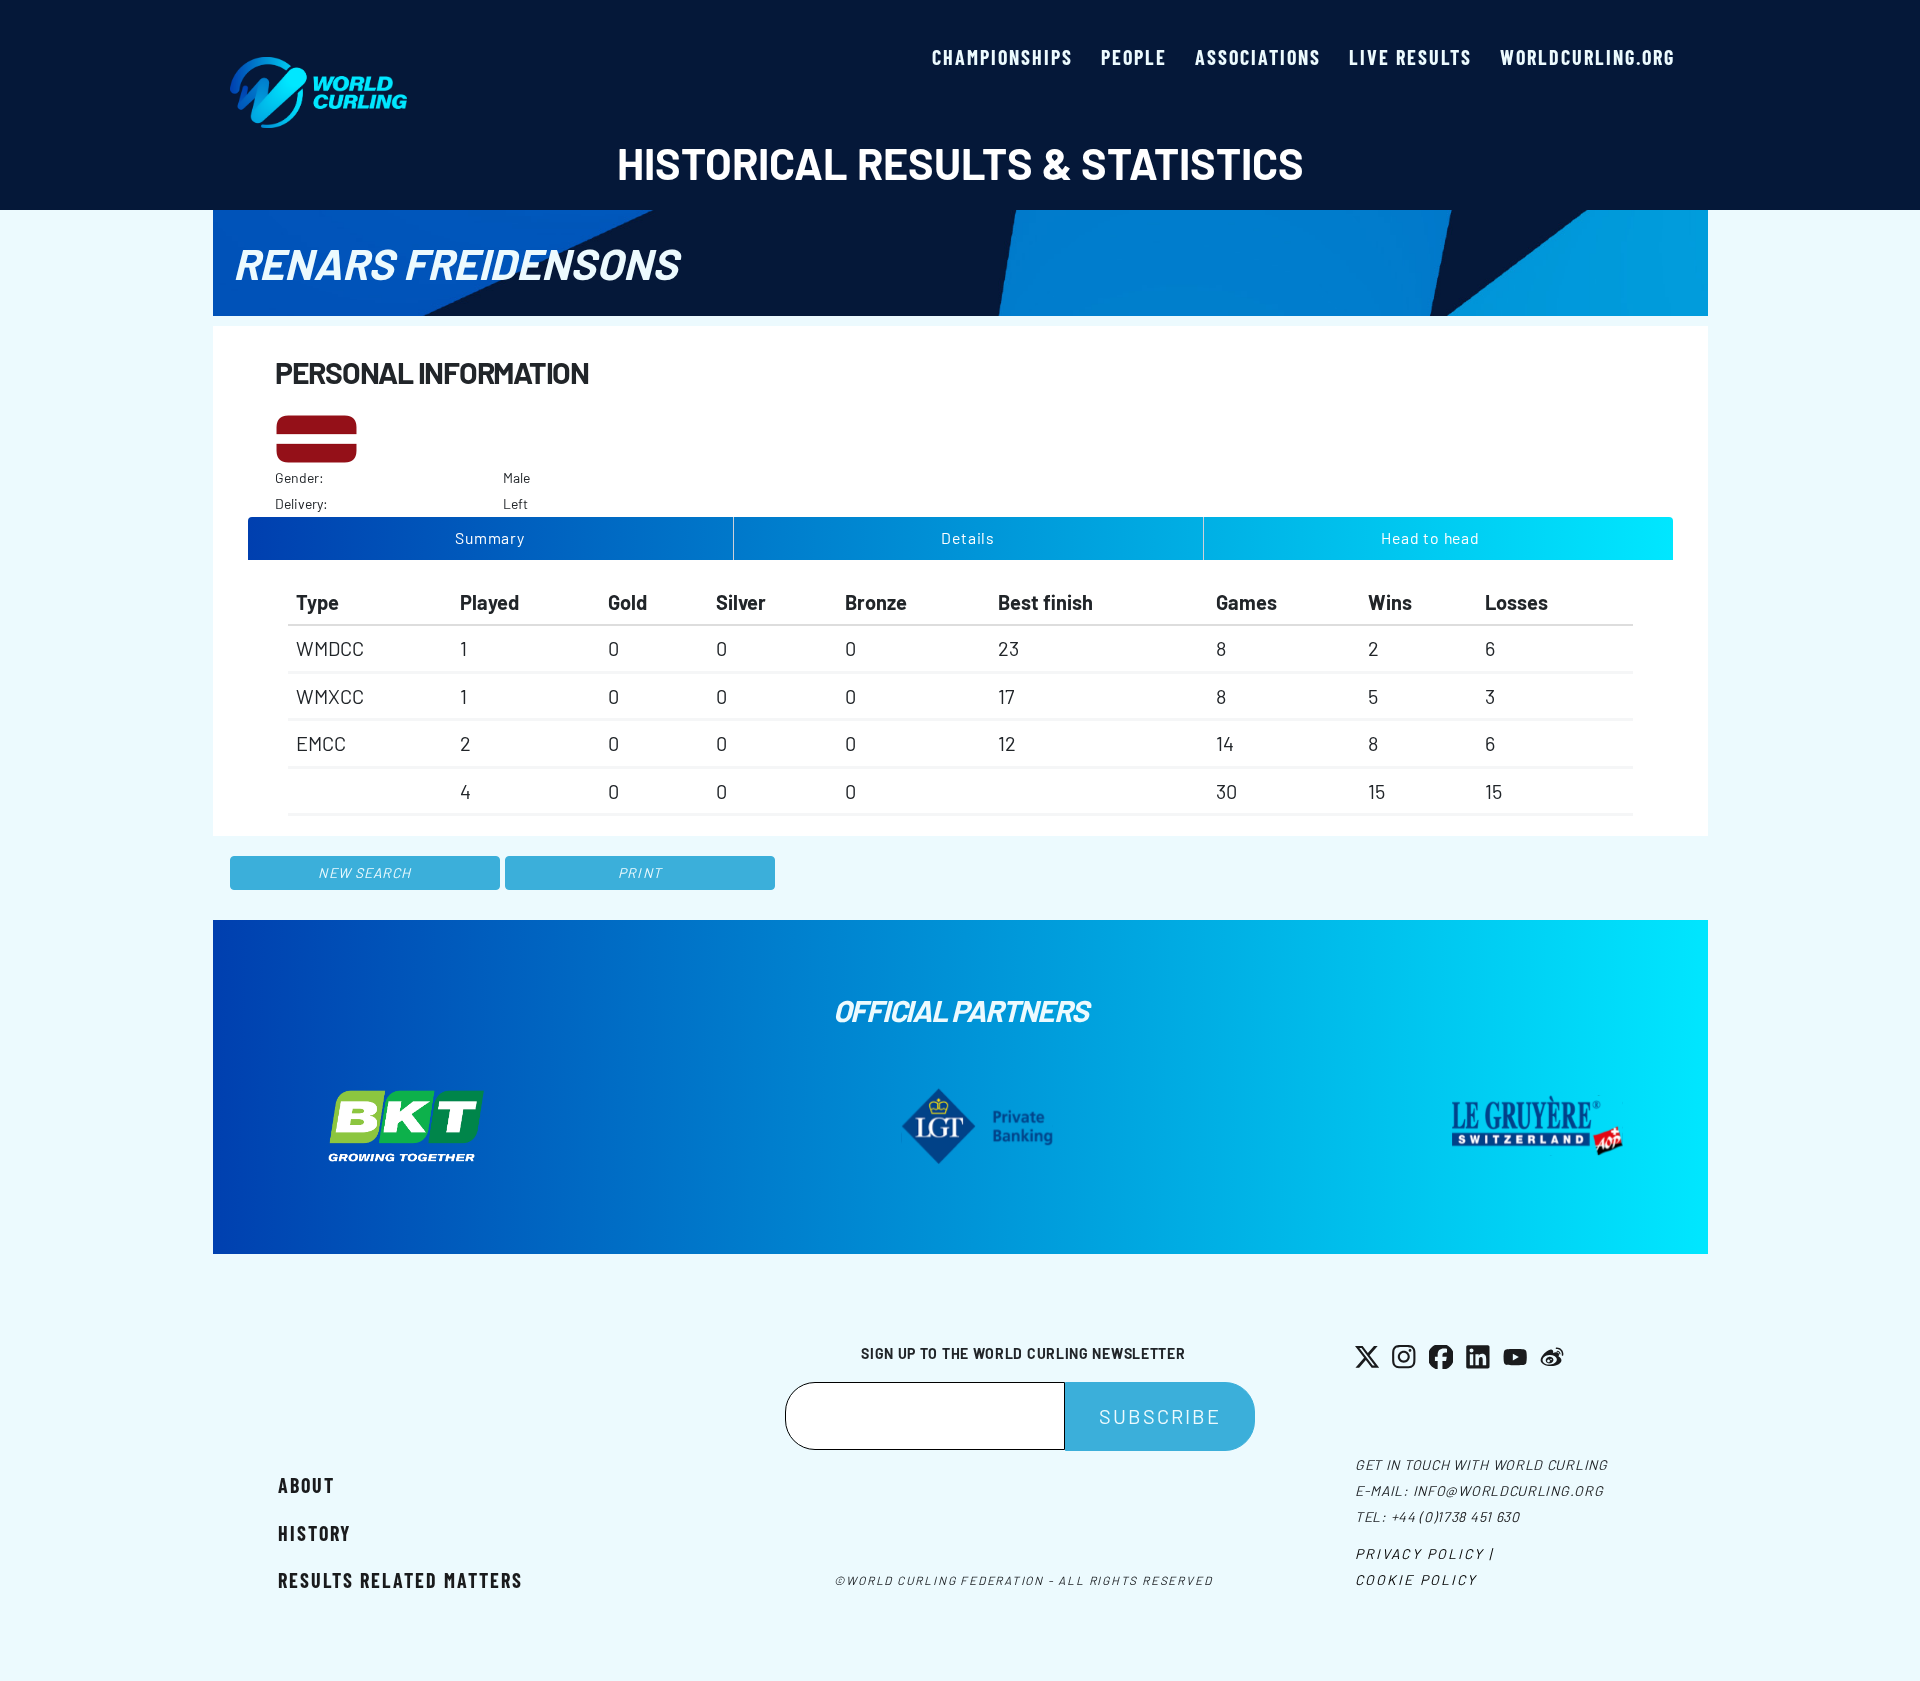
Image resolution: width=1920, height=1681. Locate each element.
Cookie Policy (1416, 1579)
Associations (1258, 57)
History (314, 1533)
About (306, 1485)
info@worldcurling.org (1508, 1490)
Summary (490, 537)
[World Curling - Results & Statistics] (318, 67)
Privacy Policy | (1424, 1553)
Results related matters (400, 1580)
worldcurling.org (1587, 57)
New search (364, 872)
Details (968, 537)
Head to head (1430, 537)
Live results (1410, 57)
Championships (1002, 57)
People (1134, 57)
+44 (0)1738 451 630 (1455, 1516)
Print (640, 872)
